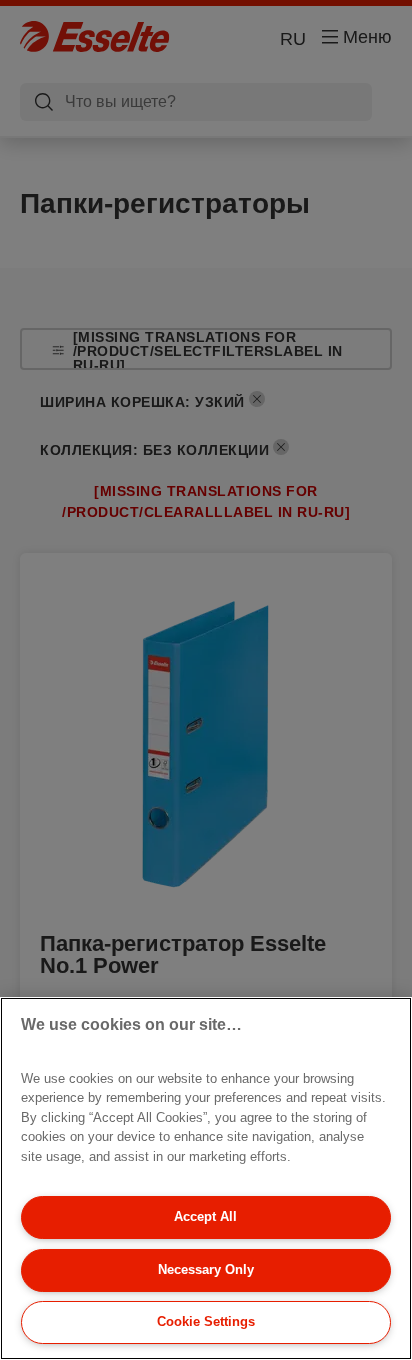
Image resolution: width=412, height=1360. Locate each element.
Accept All (205, 1216)
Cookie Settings (206, 1321)
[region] (206, 1178)
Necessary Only (206, 1269)
